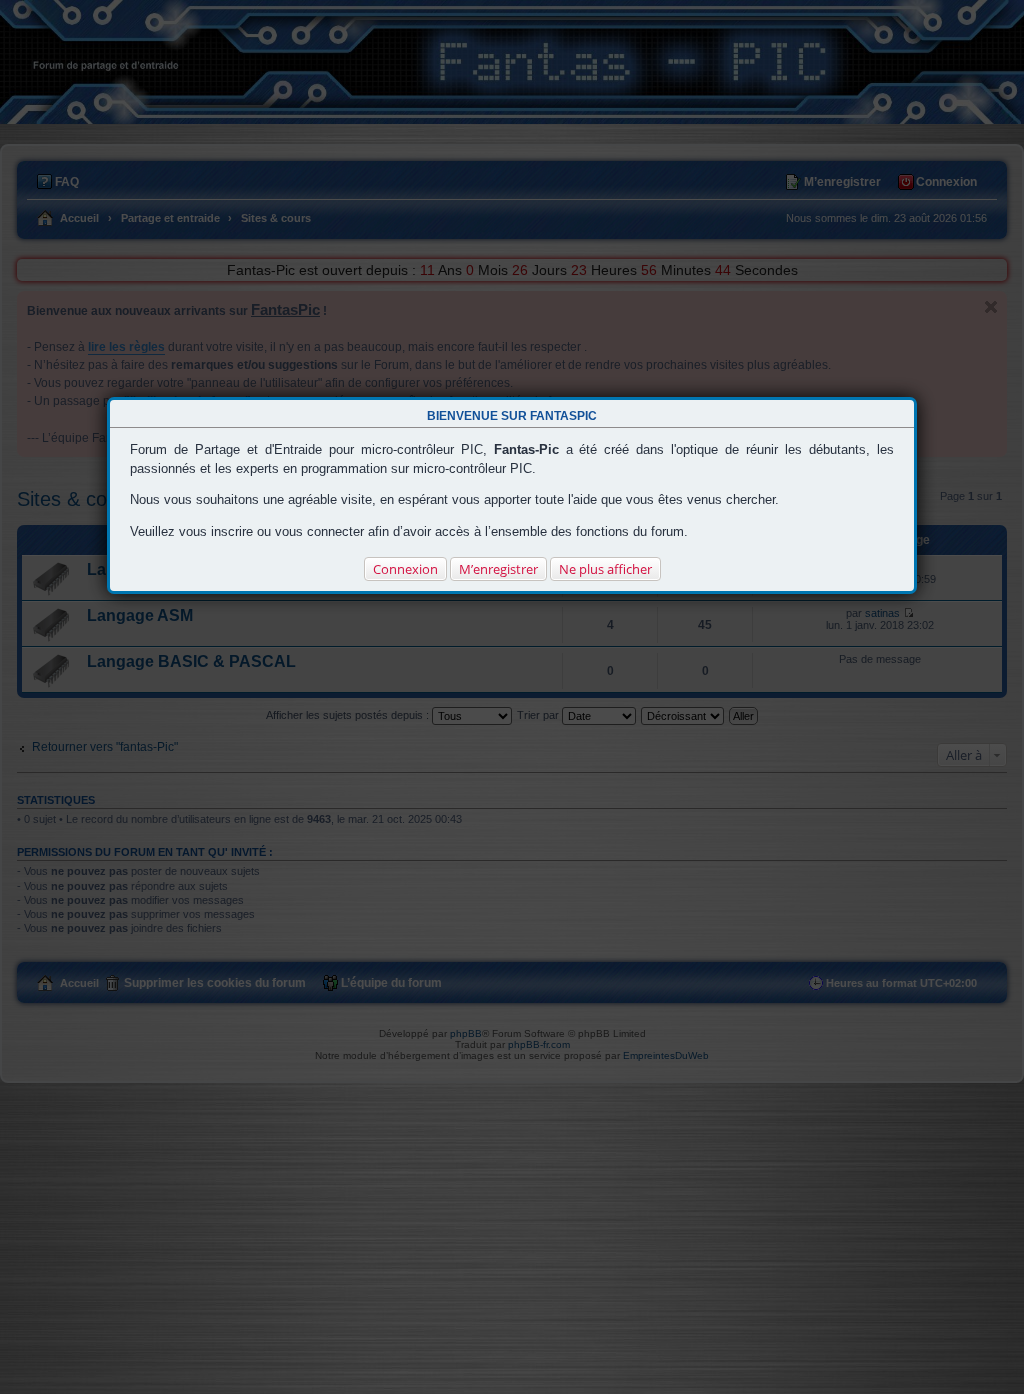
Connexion (405, 569)
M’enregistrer (498, 569)
